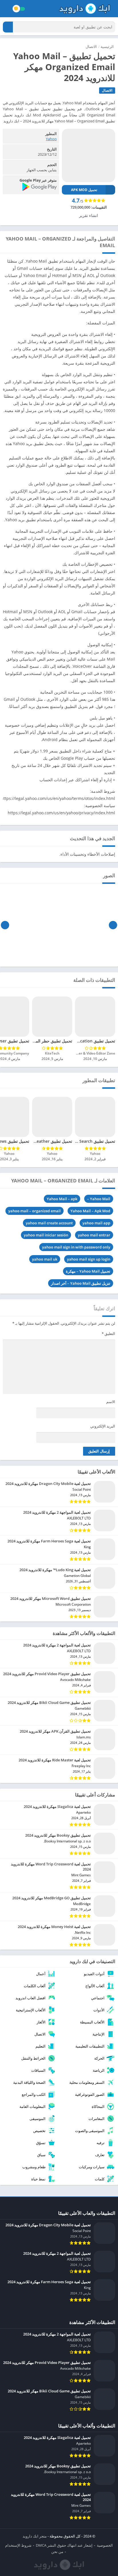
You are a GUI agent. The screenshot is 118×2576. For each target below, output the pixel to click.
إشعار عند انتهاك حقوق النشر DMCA (64, 2545)
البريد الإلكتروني (103, 1426)
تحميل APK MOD (84, 190)
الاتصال (91, 47)
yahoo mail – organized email (35, 1211)
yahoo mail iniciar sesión (46, 1235)
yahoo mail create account (49, 1223)
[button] (8, 27)
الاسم (111, 1402)
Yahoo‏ (51, 139)
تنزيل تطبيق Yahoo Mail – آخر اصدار (81, 1283)
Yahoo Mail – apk (62, 1199)
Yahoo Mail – (99, 1199)
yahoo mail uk (45, 1259)
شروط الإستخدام (18, 2545)
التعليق (108, 1334)
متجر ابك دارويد (35, 2536)
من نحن (57, 2552)
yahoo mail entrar (94, 1235)
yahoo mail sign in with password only (76, 1247)
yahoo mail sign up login (89, 1259)
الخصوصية (105, 2545)
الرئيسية (107, 47)
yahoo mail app (96, 1223)
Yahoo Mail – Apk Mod (90, 1211)
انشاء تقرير (88, 215)
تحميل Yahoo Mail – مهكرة (88, 1271)
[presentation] (113, 925)
